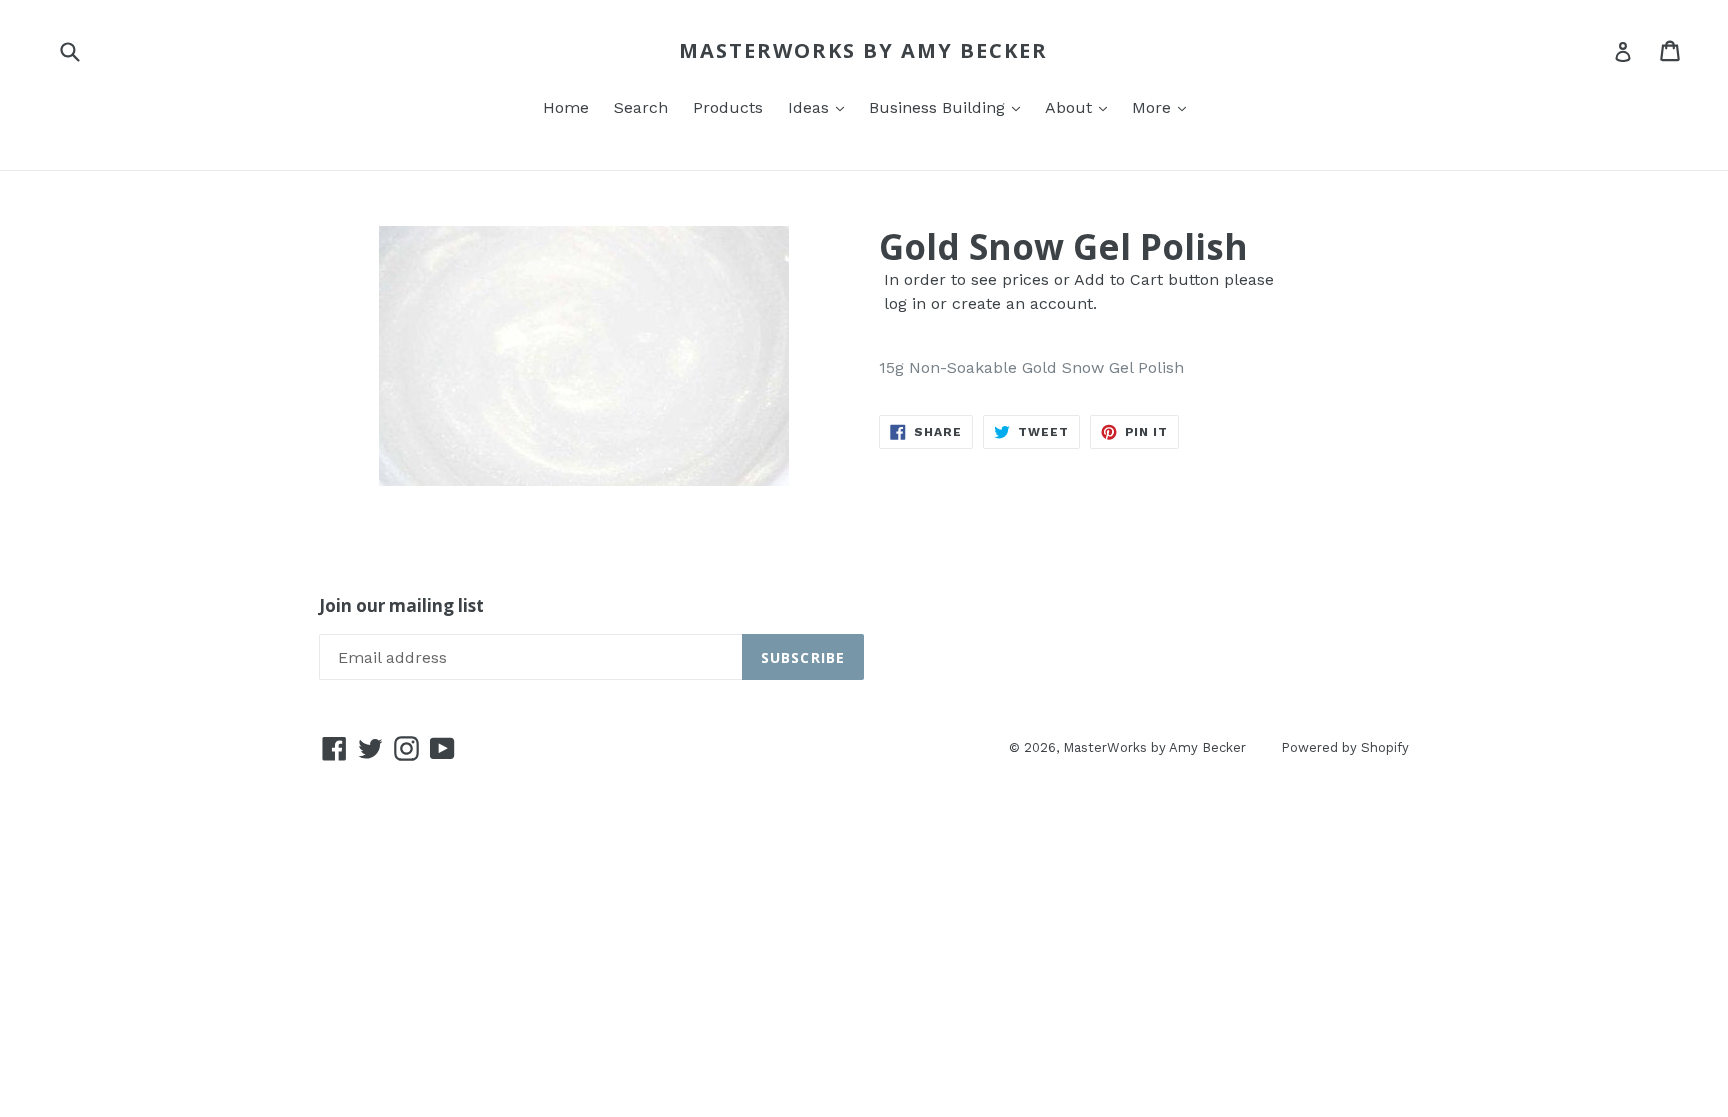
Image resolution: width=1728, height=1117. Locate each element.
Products (728, 107)
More (1154, 107)
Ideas (811, 107)
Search (641, 107)
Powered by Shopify (1345, 747)
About (1071, 107)
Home (566, 107)
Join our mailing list (401, 606)
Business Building (939, 107)
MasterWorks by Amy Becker (863, 51)
